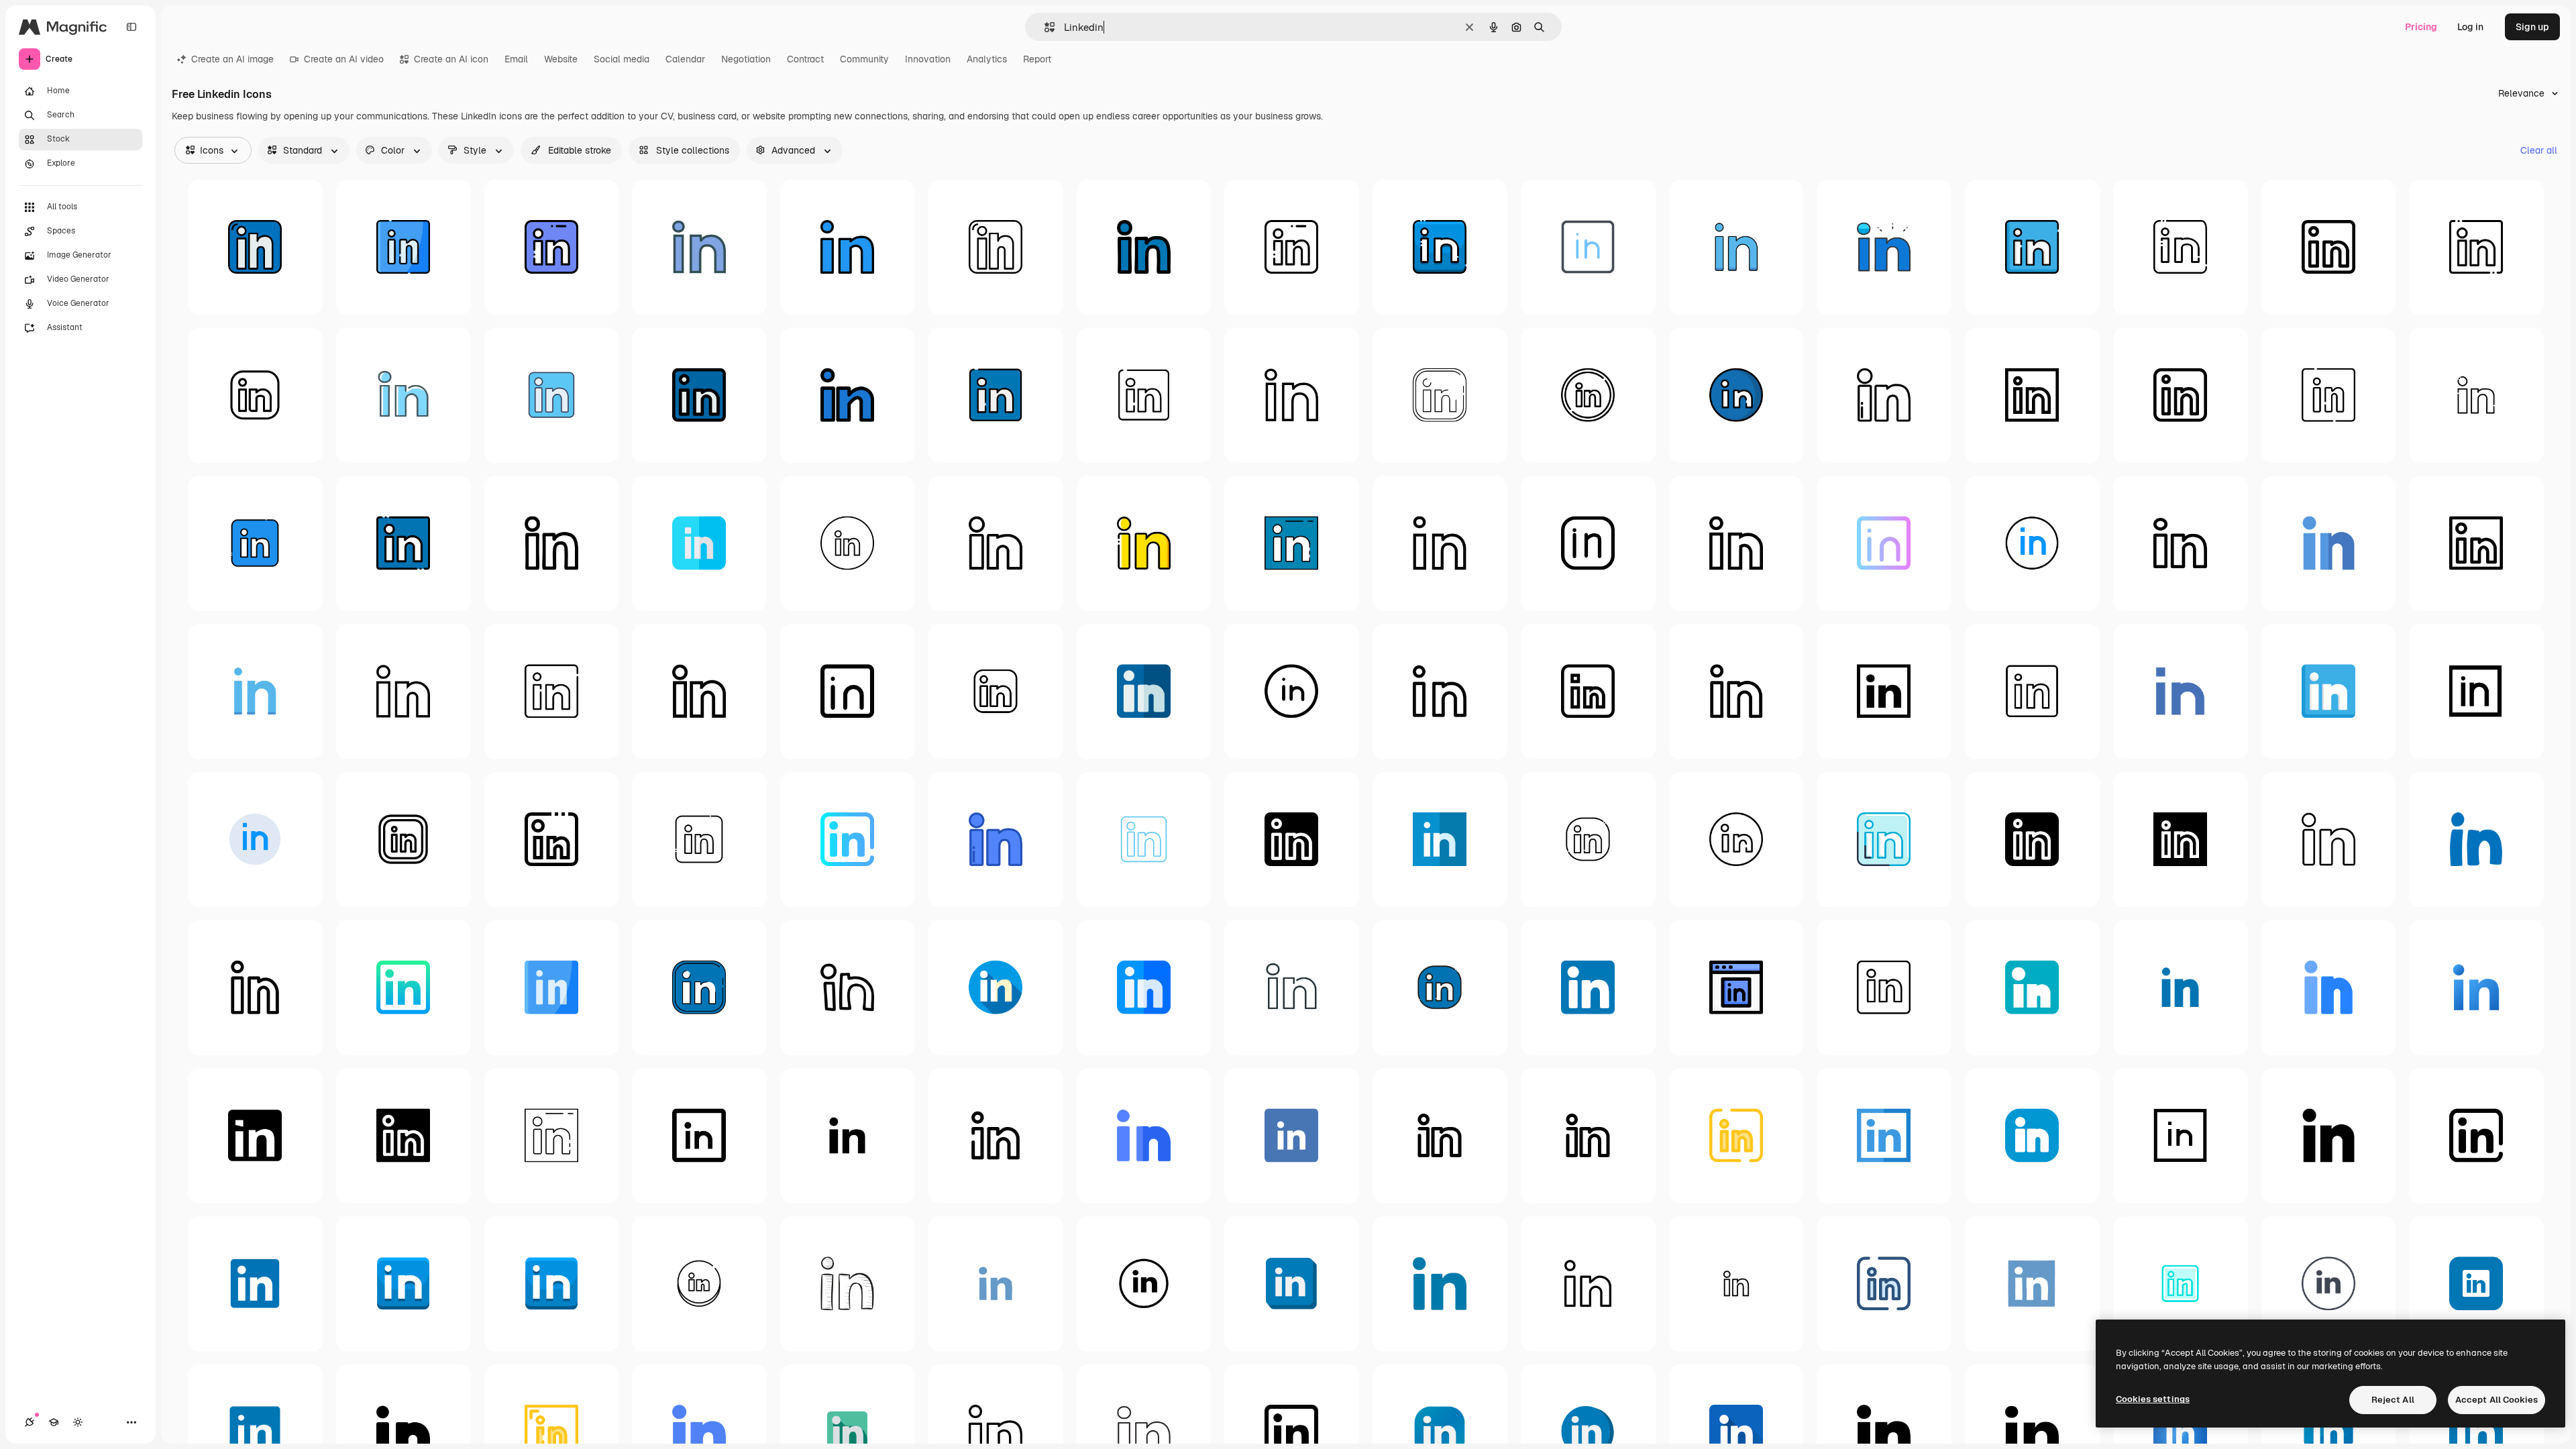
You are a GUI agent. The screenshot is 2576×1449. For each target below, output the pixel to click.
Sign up (2532, 27)
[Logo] (404, 395)
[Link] (996, 395)
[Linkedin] (255, 247)
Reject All (2393, 1400)
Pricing (2421, 27)
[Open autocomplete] (1044, 27)
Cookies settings (2153, 1399)
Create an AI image (232, 59)
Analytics (987, 59)
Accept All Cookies (2497, 1400)
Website (561, 59)
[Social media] (996, 691)
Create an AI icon (451, 59)
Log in (2470, 27)
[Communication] (1144, 395)
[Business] (255, 395)
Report (1037, 59)
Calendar (685, 59)
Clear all (2539, 150)
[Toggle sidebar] (131, 27)
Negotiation (746, 59)
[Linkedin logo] (404, 247)
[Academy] (54, 1422)
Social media (622, 59)
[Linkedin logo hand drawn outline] (848, 988)
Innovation (928, 59)
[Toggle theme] (78, 1422)
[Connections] (30, 1422)
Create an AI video (344, 59)
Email (516, 59)
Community (864, 59)
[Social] (1588, 247)
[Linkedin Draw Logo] (848, 1284)
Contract (805, 59)
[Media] (996, 1135)
